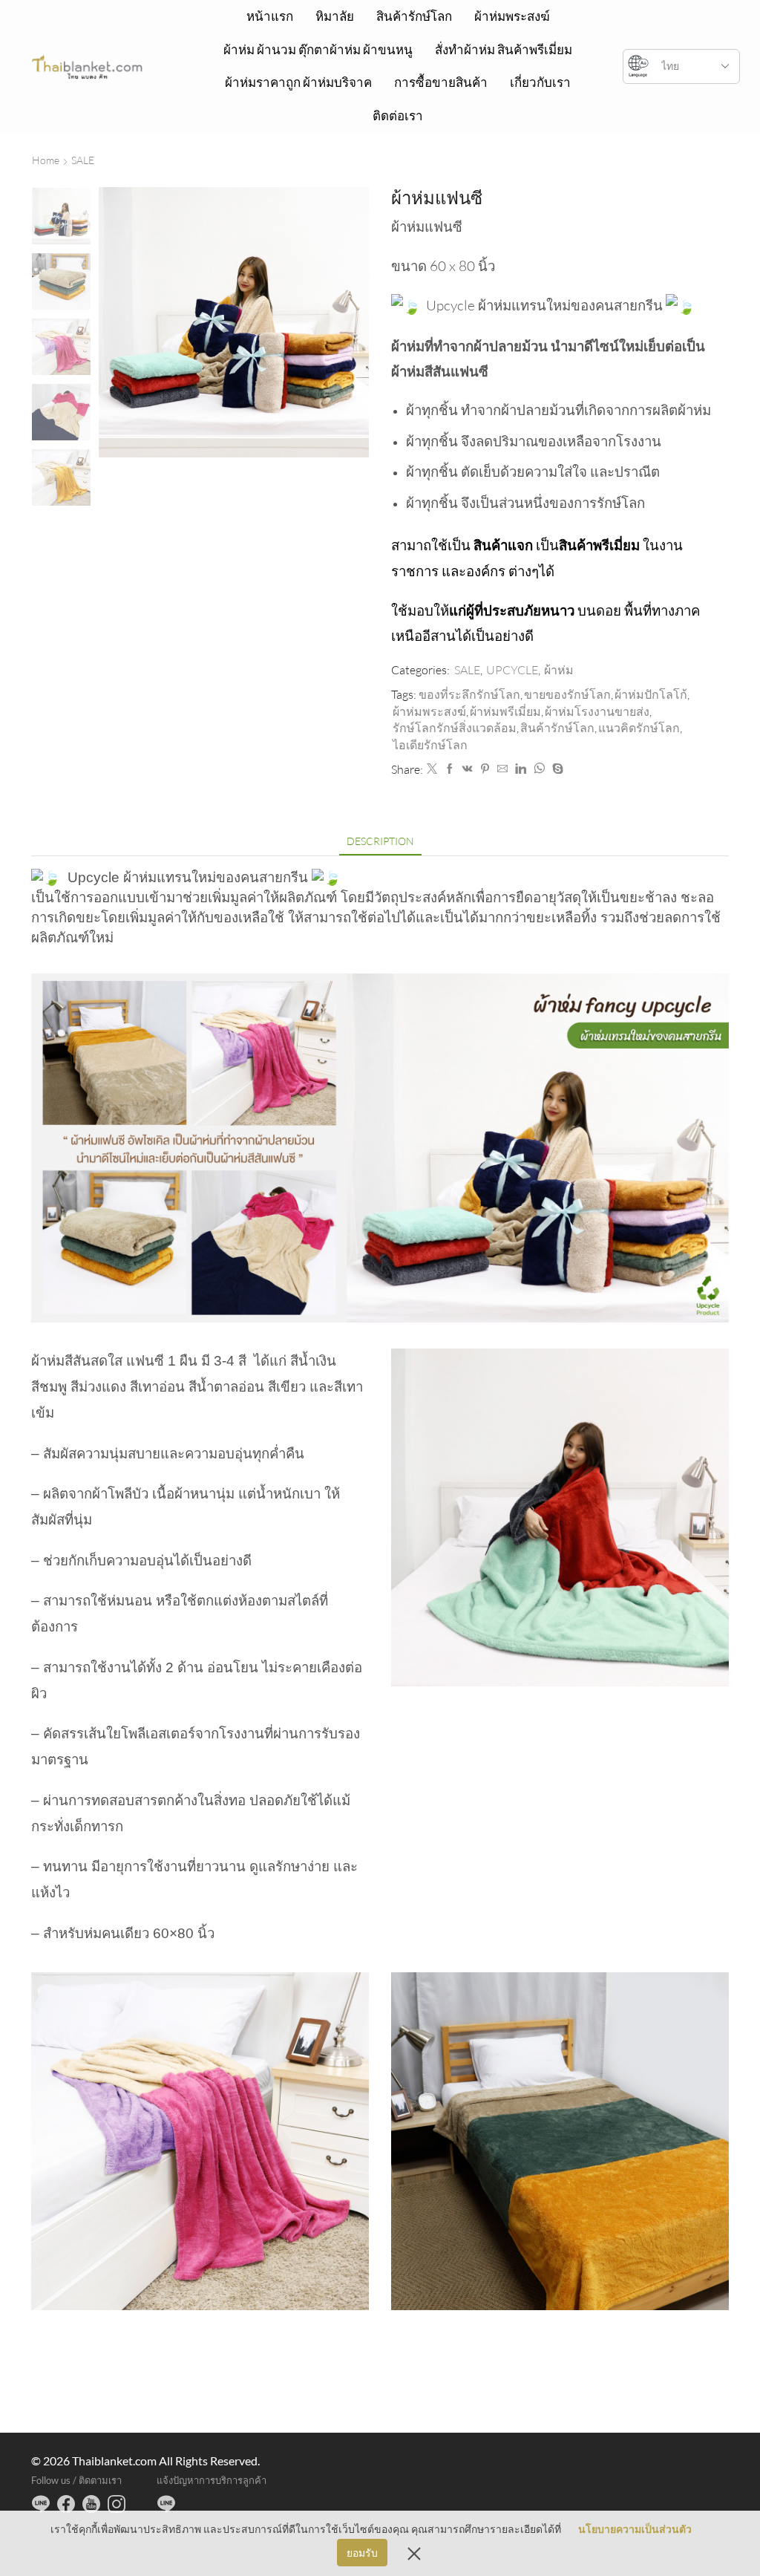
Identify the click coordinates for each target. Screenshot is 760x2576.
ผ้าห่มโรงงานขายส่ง (597, 711)
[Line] (41, 2504)
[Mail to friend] (502, 769)
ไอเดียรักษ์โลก (430, 745)
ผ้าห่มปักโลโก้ (651, 694)
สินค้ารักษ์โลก (414, 16)
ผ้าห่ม (559, 670)
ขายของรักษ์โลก (567, 694)
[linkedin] (521, 769)
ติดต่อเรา (398, 115)
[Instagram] (117, 2504)
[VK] (468, 769)
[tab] (380, 841)
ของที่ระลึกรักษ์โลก (469, 694)
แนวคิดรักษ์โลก (639, 728)
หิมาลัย (335, 16)
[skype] (556, 769)
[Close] (414, 2553)
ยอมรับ (362, 2553)
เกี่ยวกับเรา (540, 82)
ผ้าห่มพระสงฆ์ (512, 16)
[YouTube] (91, 2504)
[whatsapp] (539, 769)
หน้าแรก (270, 16)
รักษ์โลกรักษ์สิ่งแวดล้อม (455, 728)
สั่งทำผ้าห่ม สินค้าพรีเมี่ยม (504, 49)
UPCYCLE (512, 670)
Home (46, 160)
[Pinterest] (485, 769)
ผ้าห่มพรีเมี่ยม (505, 711)
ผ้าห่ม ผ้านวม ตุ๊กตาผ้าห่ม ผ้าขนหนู (318, 49)
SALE (83, 160)
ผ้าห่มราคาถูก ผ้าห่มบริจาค (298, 82)
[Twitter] (432, 769)
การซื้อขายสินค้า (441, 82)
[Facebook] (450, 769)
